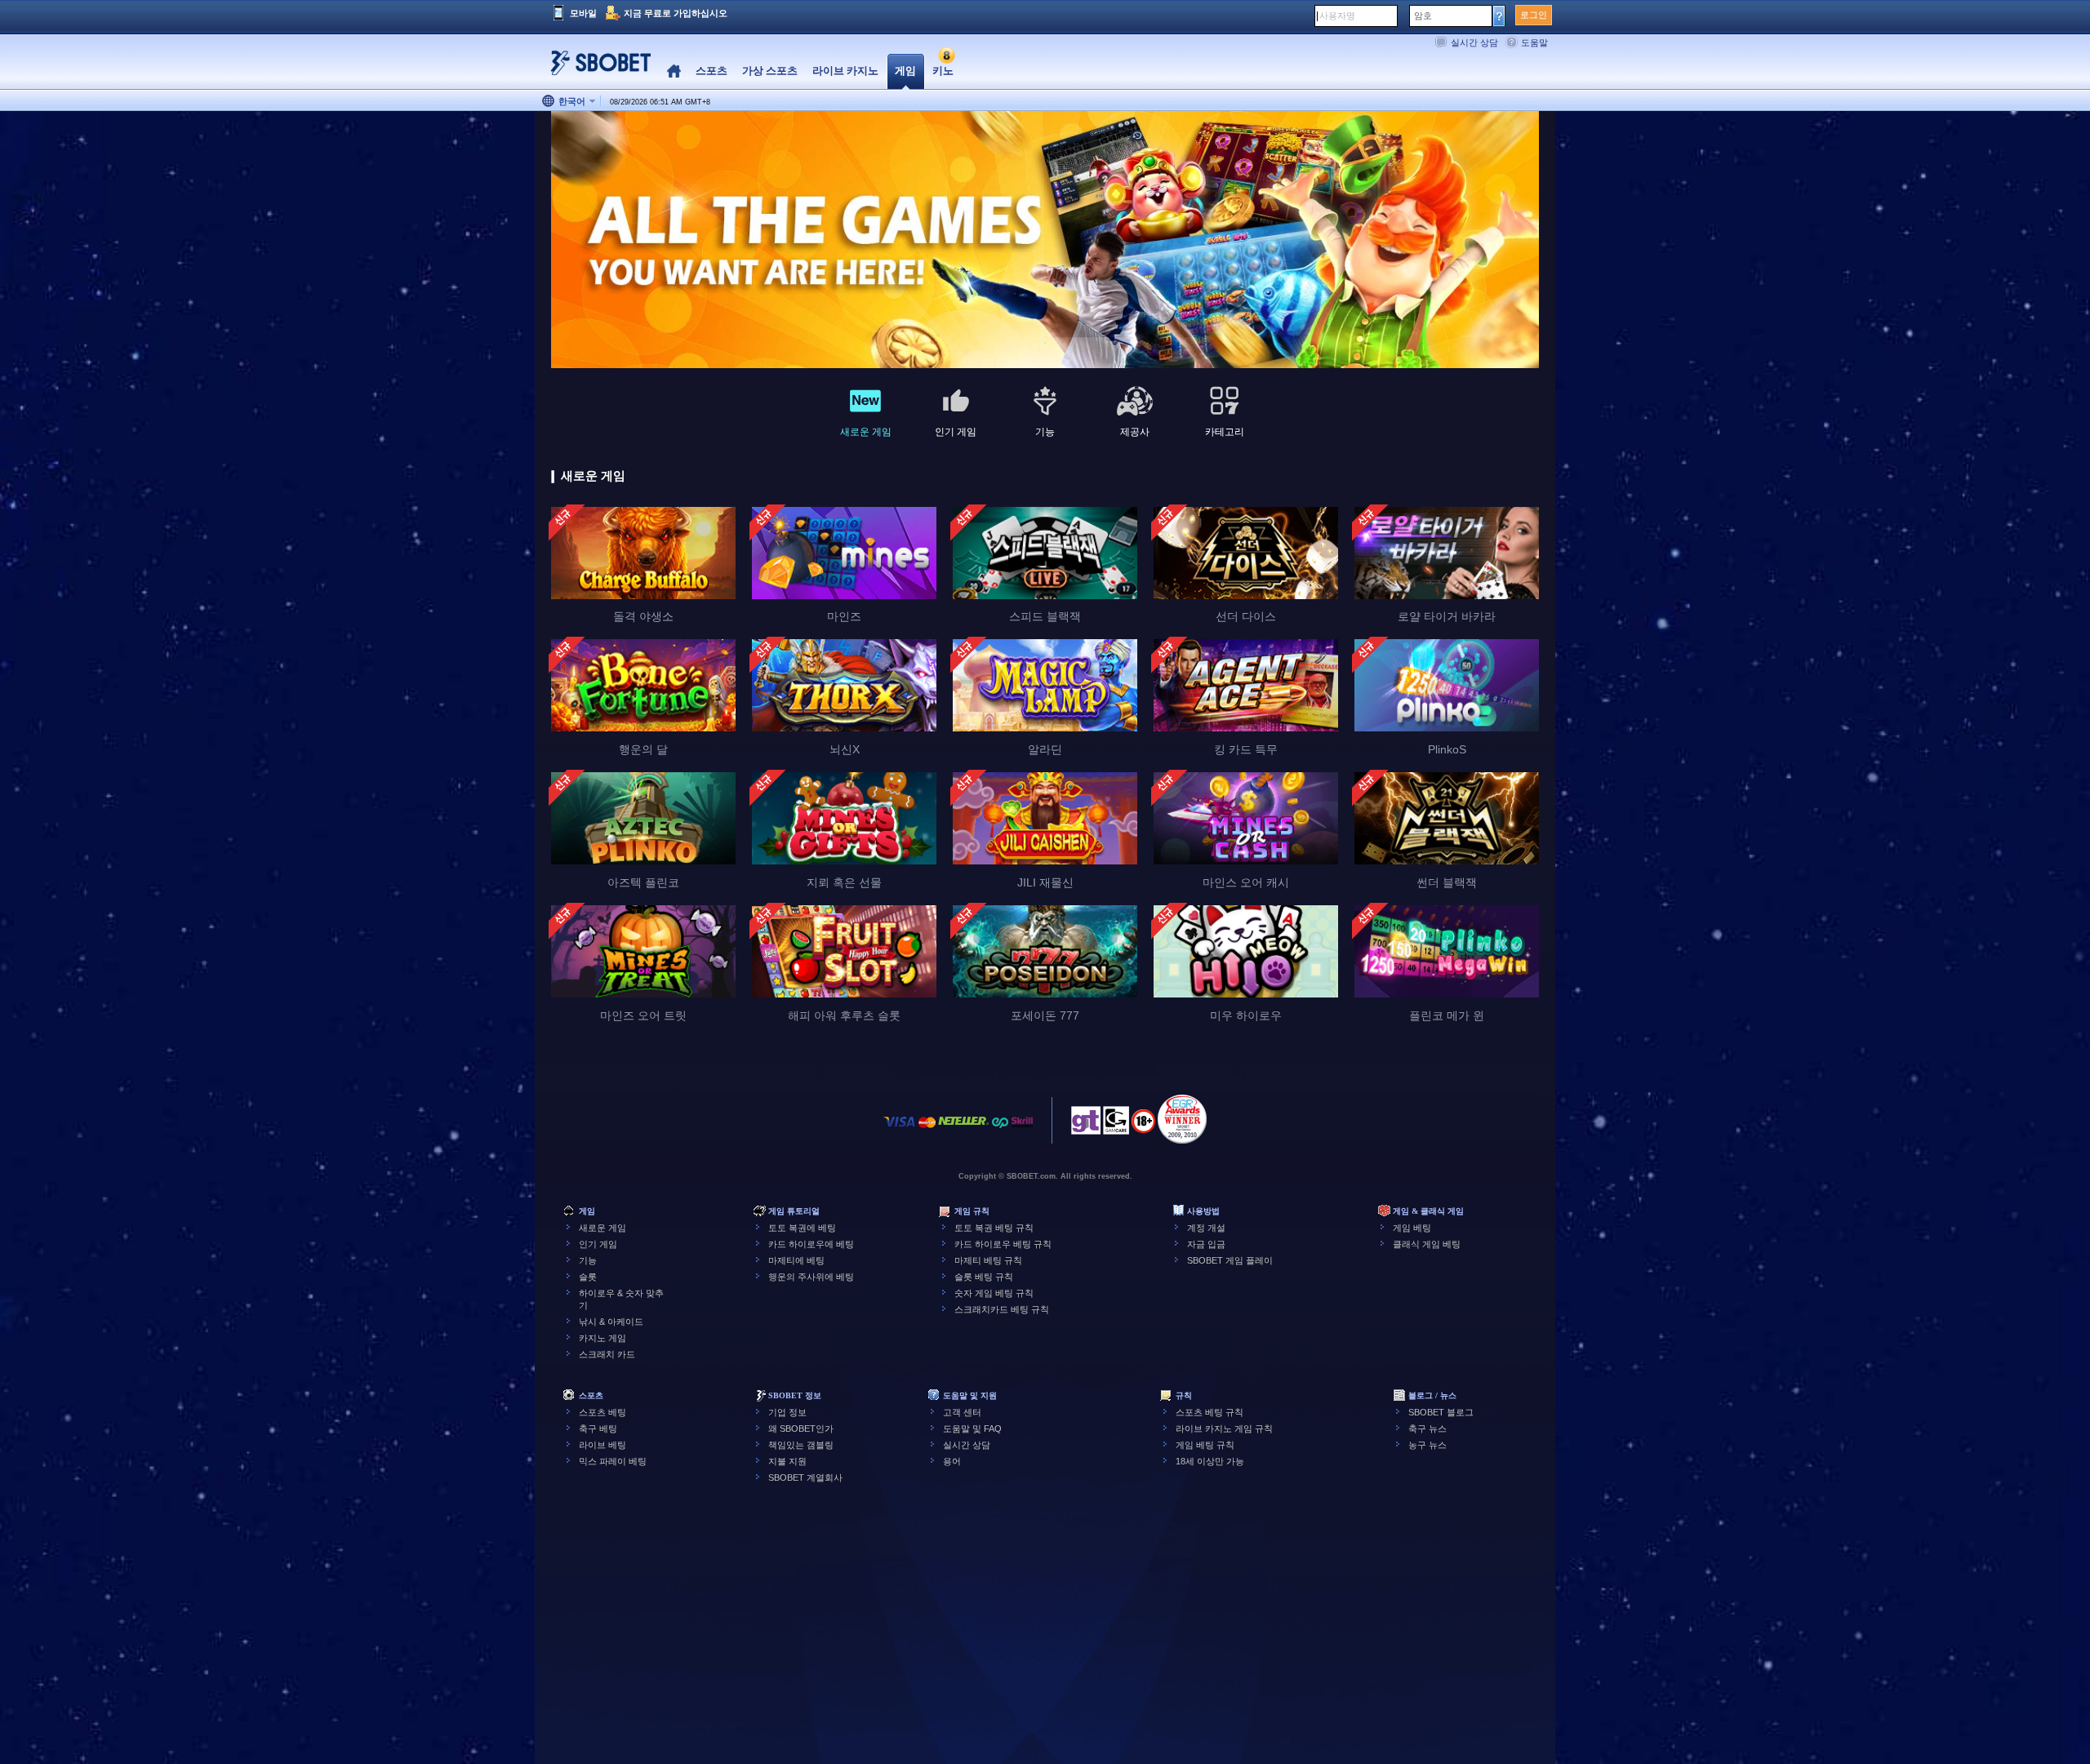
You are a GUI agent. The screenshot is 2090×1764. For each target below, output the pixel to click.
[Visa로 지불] (900, 1130)
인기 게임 (598, 1244)
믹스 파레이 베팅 (613, 1461)
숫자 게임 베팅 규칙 (994, 1293)
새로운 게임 (603, 1228)
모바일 (583, 13)
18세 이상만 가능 (1210, 1461)
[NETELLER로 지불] (963, 1130)
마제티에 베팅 (796, 1260)
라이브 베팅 (603, 1445)
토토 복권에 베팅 (802, 1228)
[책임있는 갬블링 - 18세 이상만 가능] (1143, 1126)
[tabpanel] (1045, 240)
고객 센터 (962, 1412)
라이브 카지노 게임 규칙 (1224, 1429)
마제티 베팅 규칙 (988, 1260)
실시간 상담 (1474, 42)
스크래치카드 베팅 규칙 (1002, 1309)
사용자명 (1337, 16)
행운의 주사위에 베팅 (811, 1277)
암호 (1423, 16)
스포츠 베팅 (603, 1412)
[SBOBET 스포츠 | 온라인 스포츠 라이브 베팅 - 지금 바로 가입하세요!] (596, 69)
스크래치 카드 (607, 1354)
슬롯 (588, 1277)
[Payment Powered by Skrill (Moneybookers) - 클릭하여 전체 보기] (1022, 1130)
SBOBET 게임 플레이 (1230, 1260)
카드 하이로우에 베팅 (811, 1244)
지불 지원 (787, 1461)
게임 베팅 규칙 (1205, 1445)
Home (674, 71)
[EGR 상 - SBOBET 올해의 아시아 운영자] (1182, 1119)
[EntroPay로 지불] (1000, 1130)
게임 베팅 (1412, 1228)
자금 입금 (1206, 1244)
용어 (952, 1461)
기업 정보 (787, 1412)
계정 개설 (1206, 1228)
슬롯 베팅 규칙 (984, 1277)
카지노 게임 (603, 1338)
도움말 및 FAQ (972, 1429)
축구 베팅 (598, 1429)
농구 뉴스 (1427, 1445)
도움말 (1534, 42)
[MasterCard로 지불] (927, 1130)
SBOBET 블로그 (1441, 1412)
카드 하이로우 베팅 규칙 (1003, 1244)
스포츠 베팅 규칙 (1210, 1412)
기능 (588, 1260)
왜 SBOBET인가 (801, 1429)
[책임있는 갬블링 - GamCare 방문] (1116, 1125)
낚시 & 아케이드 (611, 1322)
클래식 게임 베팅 (1427, 1244)
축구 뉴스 (1427, 1429)
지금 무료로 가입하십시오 (676, 13)
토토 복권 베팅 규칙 (994, 1228)
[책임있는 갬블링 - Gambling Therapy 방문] (1086, 1125)
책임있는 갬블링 (801, 1445)
